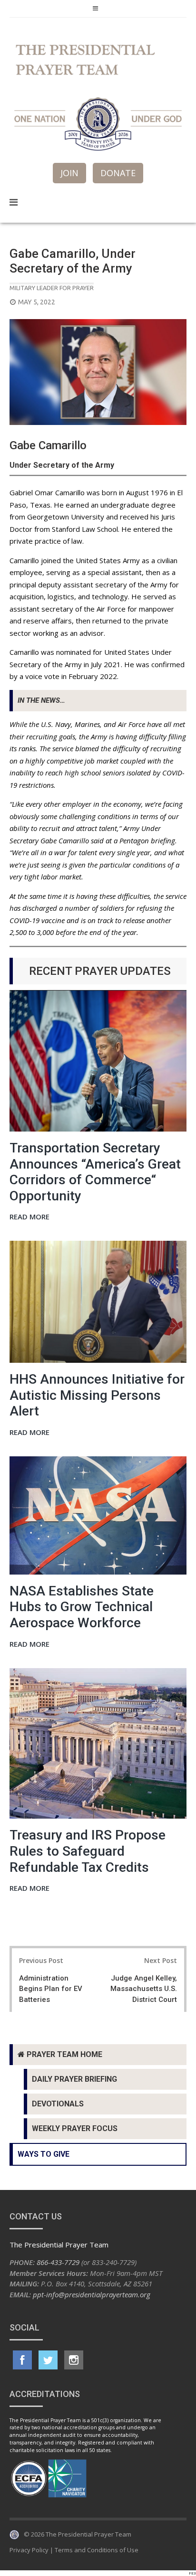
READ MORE (29, 1217)
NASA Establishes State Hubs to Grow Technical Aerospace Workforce (82, 1607)
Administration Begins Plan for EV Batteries (51, 1989)
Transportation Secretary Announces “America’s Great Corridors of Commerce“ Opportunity (95, 1172)
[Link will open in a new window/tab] (22, 2360)
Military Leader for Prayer (52, 288)
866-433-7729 (58, 2262)
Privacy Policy (29, 2550)
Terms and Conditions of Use (97, 2550)
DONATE (118, 173)
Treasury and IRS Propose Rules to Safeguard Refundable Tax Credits (88, 1851)
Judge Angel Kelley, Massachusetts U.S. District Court (144, 1989)
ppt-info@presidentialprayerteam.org (92, 2294)
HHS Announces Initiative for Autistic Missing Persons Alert (97, 1395)
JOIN (69, 173)
